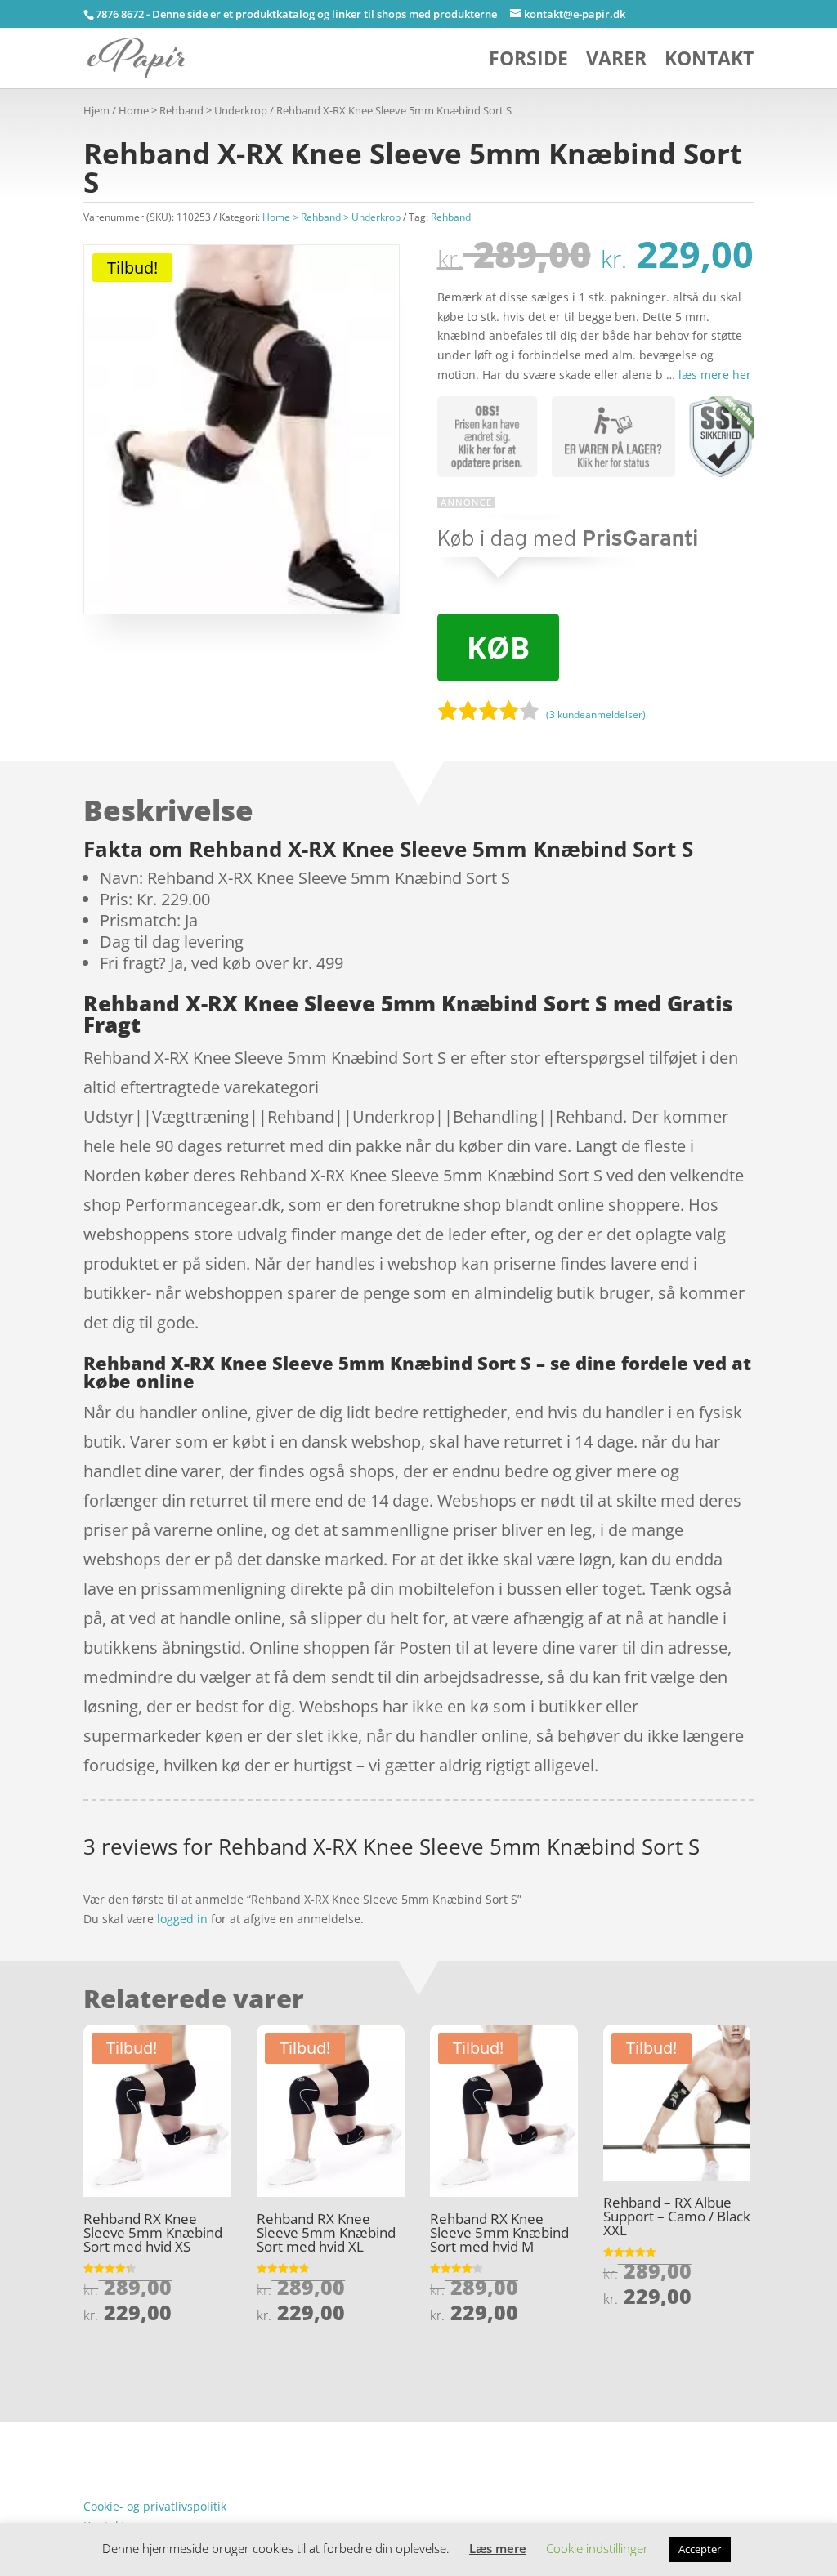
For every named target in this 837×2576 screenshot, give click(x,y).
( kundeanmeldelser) (596, 714)
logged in (182, 1919)
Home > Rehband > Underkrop (193, 110)
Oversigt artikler (169, 2431)
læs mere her (715, 375)
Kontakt (709, 62)
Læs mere (498, 2548)
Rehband (451, 217)
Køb (498, 647)
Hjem (96, 110)
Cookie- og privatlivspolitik (155, 2506)
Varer (616, 62)
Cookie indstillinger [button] (597, 2548)
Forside (528, 62)
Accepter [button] (700, 2549)
